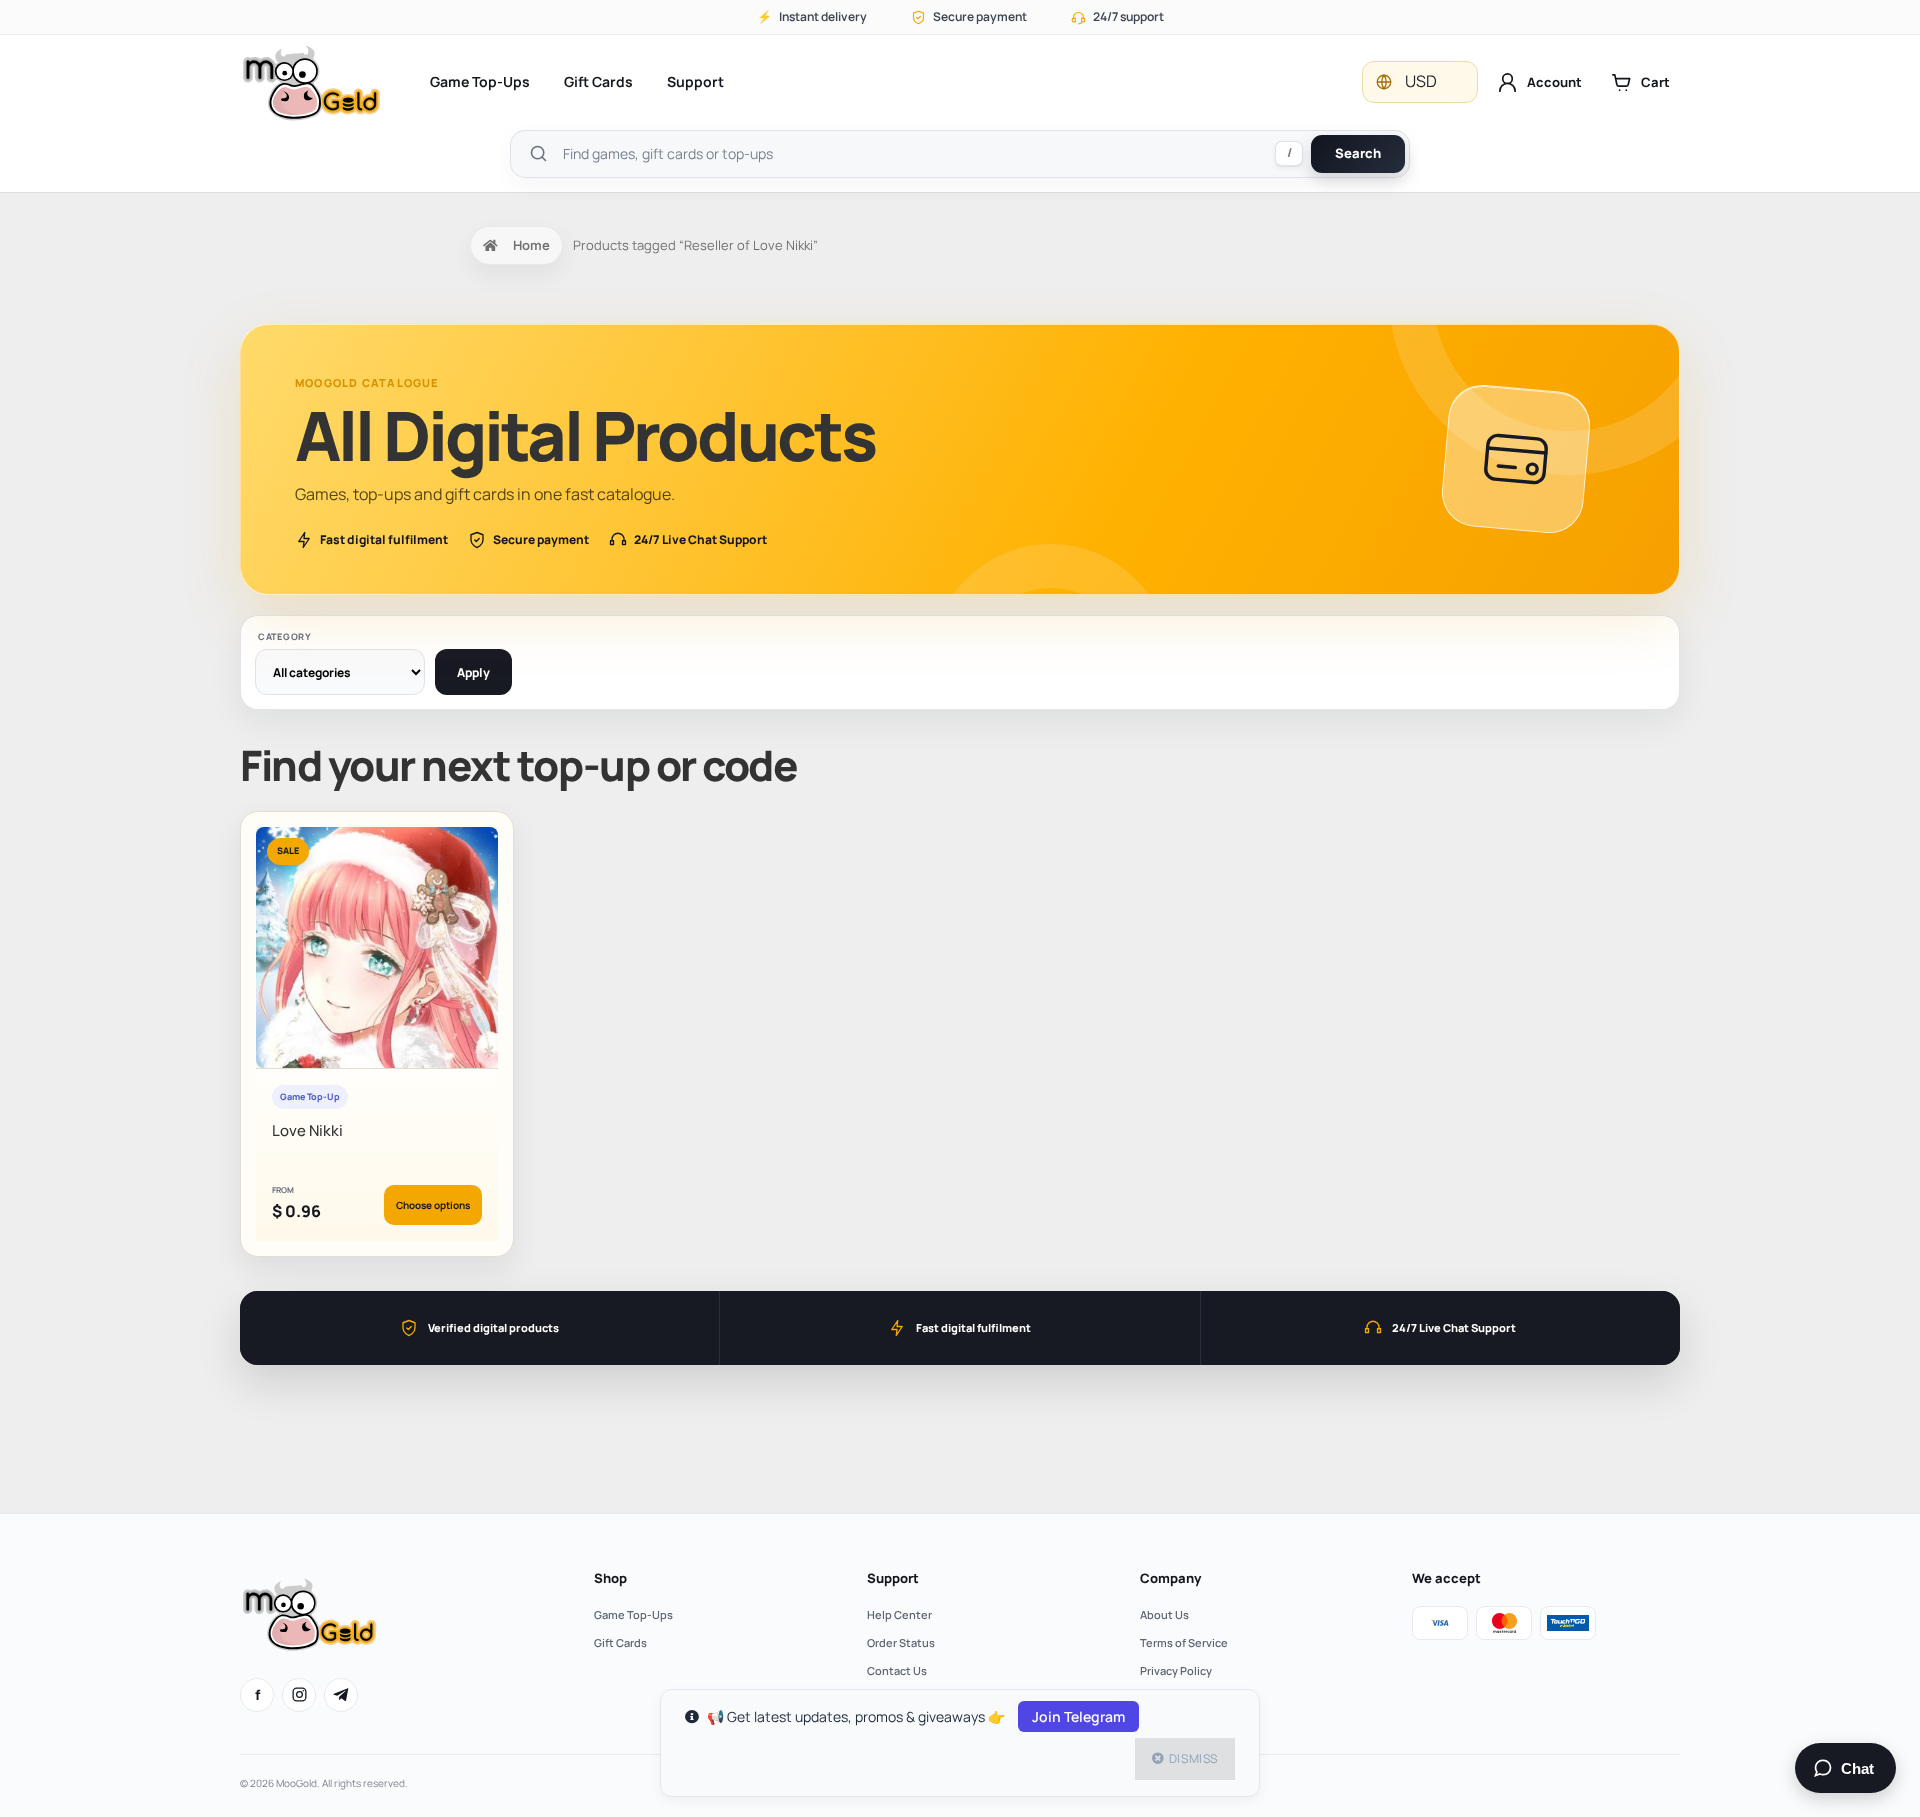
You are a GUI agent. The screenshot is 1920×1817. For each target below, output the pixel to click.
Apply (473, 672)
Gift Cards (598, 81)
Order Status (901, 1642)
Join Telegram (1078, 1716)
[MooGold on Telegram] (341, 1695)
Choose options (433, 1205)
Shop (610, 1578)
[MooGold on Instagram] (299, 1695)
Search (1358, 153)
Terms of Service (1184, 1642)
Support (695, 81)
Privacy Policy (1176, 1670)
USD (1421, 81)
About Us (1164, 1614)
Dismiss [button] (1193, 1758)
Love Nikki (307, 1130)
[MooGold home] (311, 82)
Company (1170, 1578)
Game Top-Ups (480, 81)
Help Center (899, 1614)
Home (531, 245)
